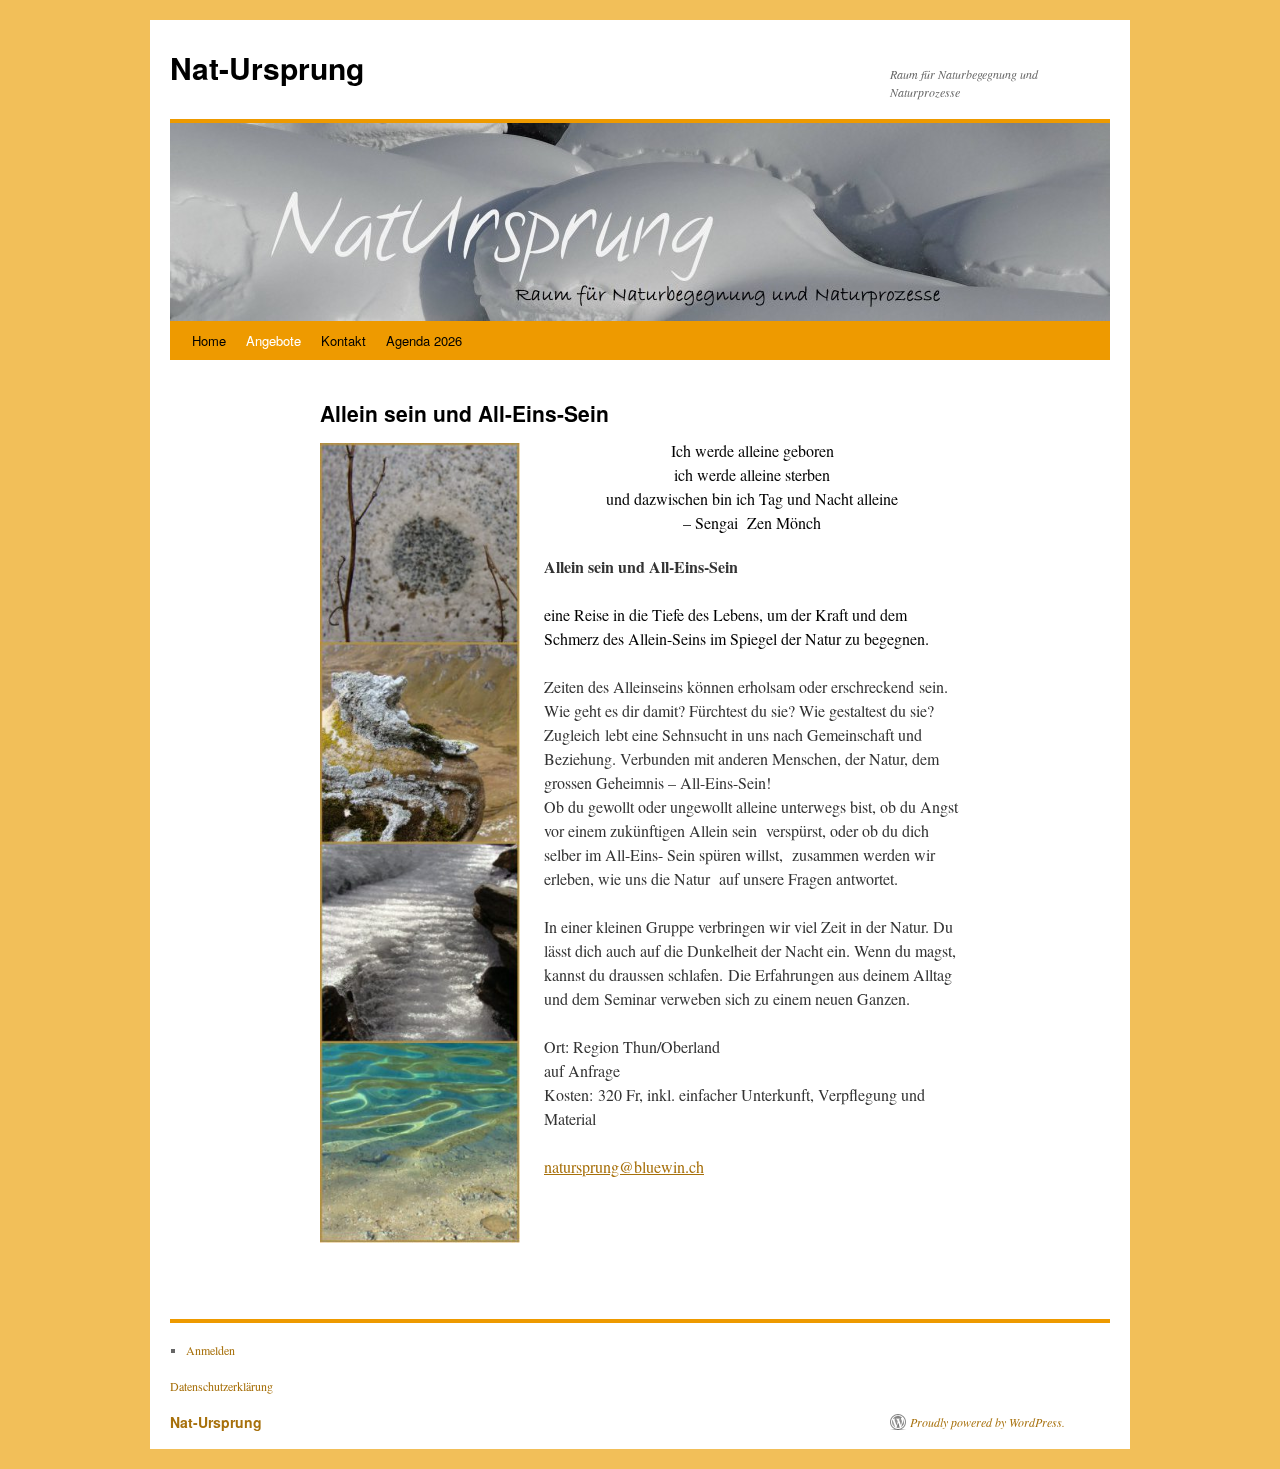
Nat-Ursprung (267, 67)
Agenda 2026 (424, 340)
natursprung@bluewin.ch (624, 1166)
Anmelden (210, 1350)
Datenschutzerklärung (221, 1386)
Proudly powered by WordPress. (987, 1422)
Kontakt (343, 340)
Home (209, 340)
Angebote (273, 340)
